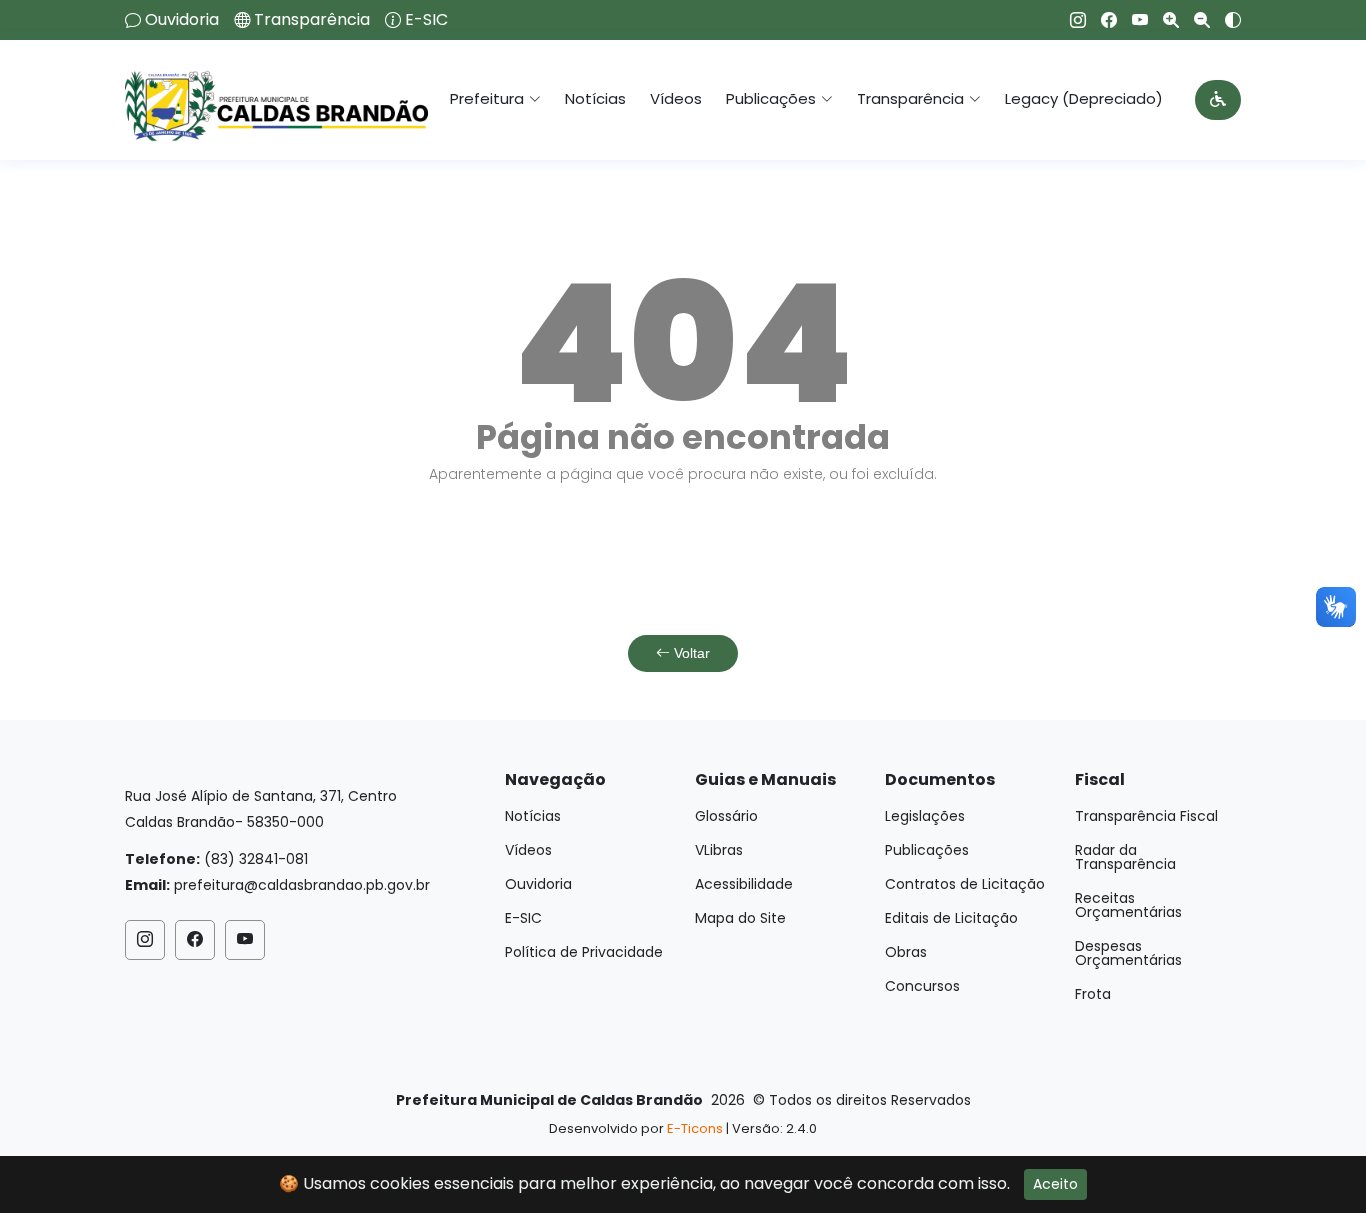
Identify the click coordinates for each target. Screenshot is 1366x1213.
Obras (906, 952)
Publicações (927, 850)
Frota (1093, 994)
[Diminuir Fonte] (1194, 20)
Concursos (922, 986)
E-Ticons (695, 1128)
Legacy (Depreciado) (1084, 98)
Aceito (1055, 1184)
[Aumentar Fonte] (1163, 20)
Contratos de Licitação (965, 884)
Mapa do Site (740, 918)
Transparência (312, 20)
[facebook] (1101, 20)
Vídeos (676, 98)
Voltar (690, 653)
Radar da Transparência (1125, 857)
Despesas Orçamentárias (1128, 953)
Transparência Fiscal (1146, 816)
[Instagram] (1070, 20)
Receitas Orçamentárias (1128, 905)
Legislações (925, 816)
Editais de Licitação (951, 918)
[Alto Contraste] (1225, 20)
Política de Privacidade (584, 952)
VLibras (719, 850)
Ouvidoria (182, 20)
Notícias (595, 98)
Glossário (726, 816)
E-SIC (426, 20)
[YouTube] (1132, 20)
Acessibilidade (744, 884)
